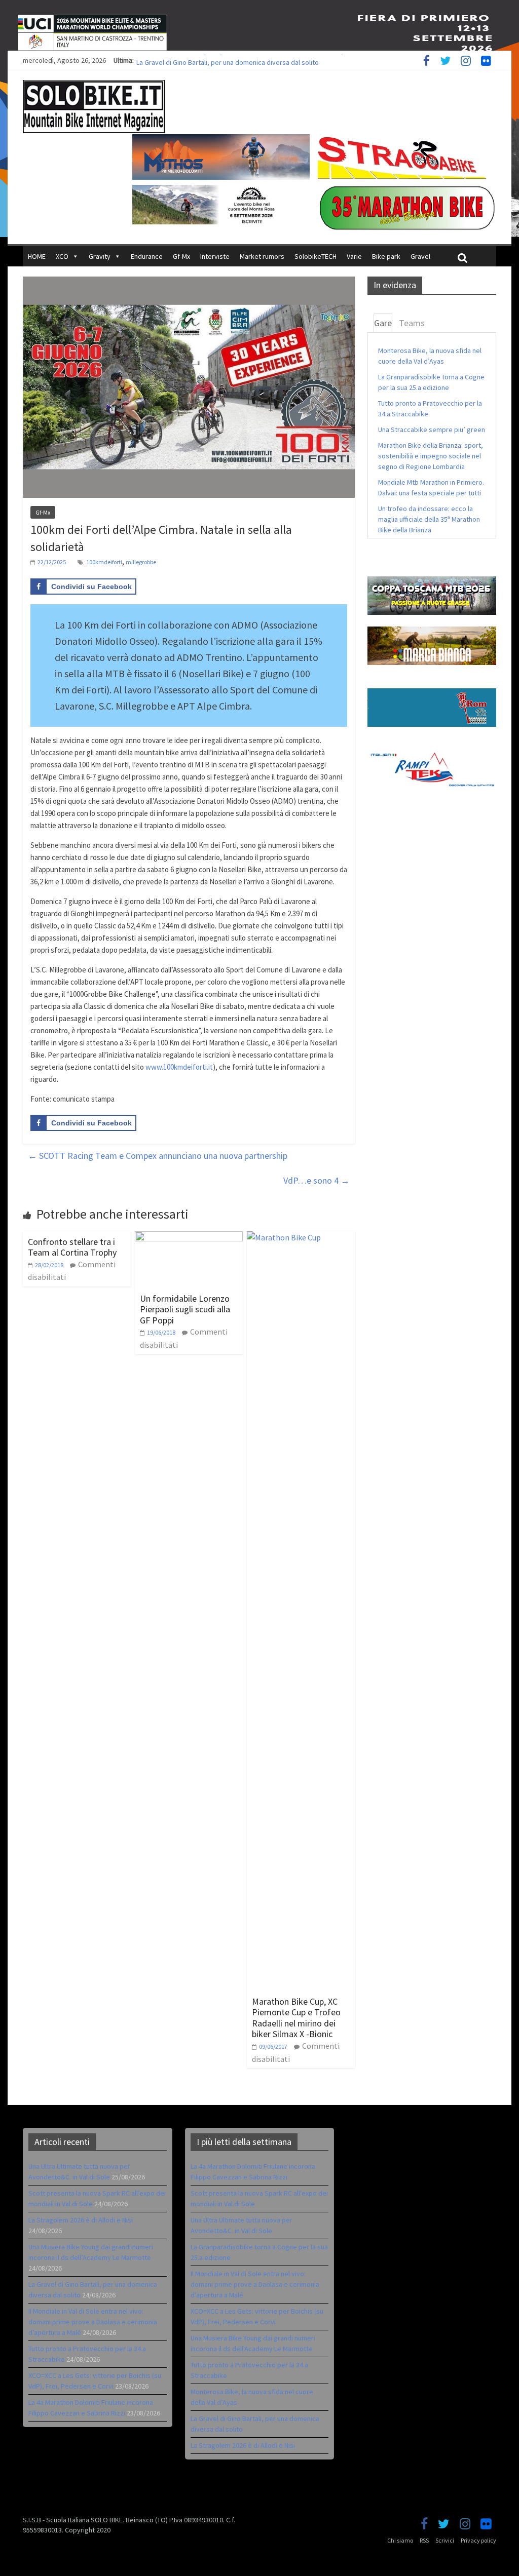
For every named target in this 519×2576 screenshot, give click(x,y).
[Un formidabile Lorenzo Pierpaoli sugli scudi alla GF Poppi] (189, 1237)
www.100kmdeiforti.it (179, 1067)
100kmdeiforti (104, 562)
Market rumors (262, 256)
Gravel (420, 256)
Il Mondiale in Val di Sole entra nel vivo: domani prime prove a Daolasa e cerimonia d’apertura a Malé (93, 2322)
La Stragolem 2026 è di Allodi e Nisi (81, 2220)
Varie (354, 256)
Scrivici (445, 2540)
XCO (62, 256)
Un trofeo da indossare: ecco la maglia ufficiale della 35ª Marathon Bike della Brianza (429, 519)
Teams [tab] (412, 323)
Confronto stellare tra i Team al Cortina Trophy (72, 1247)
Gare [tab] (383, 323)
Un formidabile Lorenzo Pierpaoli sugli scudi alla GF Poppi (185, 1309)
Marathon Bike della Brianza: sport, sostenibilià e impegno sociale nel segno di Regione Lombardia (431, 456)
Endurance (147, 256)
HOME (37, 256)
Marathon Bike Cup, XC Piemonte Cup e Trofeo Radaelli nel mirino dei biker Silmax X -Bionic (296, 2018)
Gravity (100, 256)
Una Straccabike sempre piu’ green (432, 430)
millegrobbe (141, 562)
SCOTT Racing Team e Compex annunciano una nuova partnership (158, 1156)
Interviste (215, 256)
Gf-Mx (181, 256)
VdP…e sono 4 (317, 1180)
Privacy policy (478, 2540)
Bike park (386, 256)
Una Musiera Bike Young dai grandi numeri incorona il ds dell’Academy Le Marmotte (261, 60)
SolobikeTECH (316, 256)
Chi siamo (400, 2540)
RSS (424, 2540)
